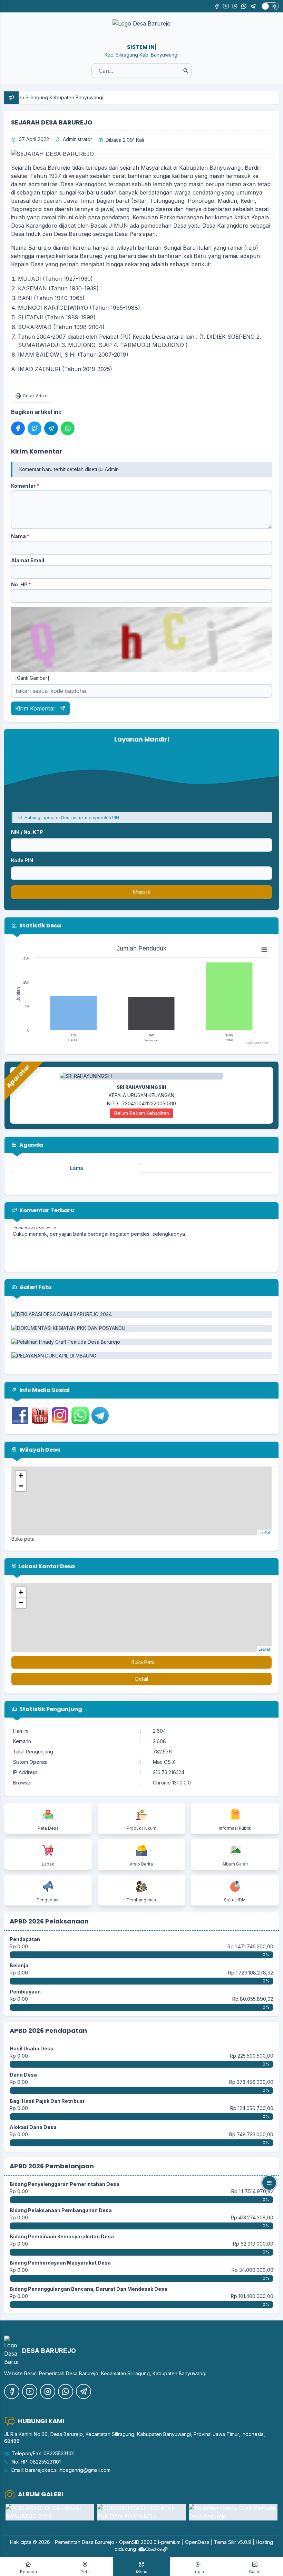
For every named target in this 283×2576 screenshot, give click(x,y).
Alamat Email (28, 560)
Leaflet (264, 1532)
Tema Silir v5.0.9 (233, 2542)
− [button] (21, 1486)
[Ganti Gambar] (32, 678)
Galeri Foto (35, 1287)
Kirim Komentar (36, 708)
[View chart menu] (264, 949)
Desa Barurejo (98, 2542)
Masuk (142, 892)
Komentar (25, 486)
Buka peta (23, 1539)
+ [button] (21, 1476)
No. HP (21, 584)
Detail (142, 1679)
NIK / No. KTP (27, 832)
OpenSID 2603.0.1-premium (150, 2542)
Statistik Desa (40, 926)
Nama (20, 536)
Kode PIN (22, 860)
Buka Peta (143, 1662)
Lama (77, 1168)
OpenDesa (197, 2542)
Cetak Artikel (36, 396)
